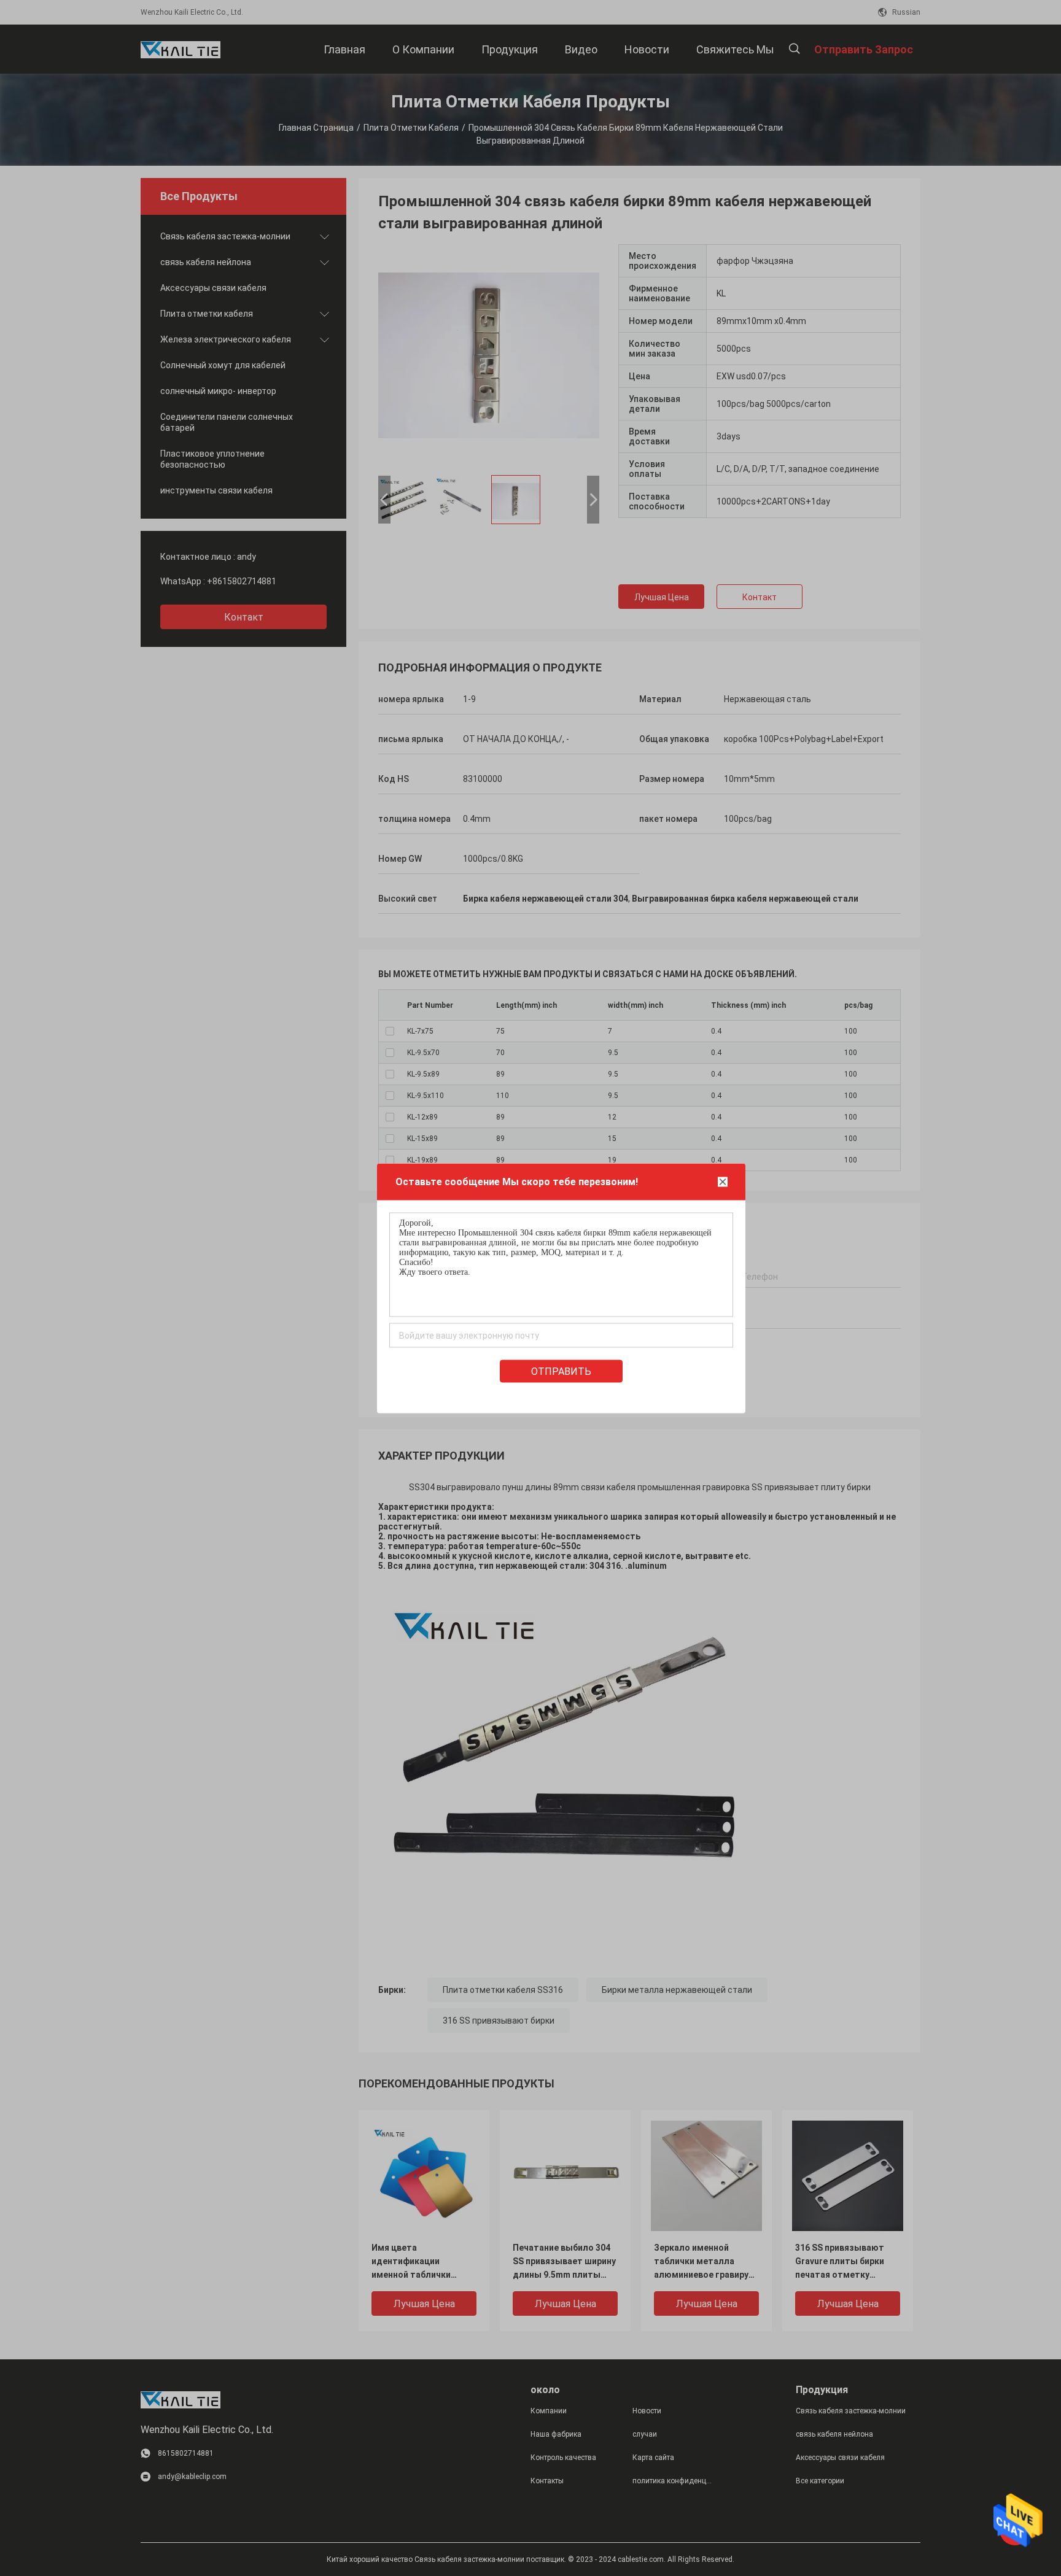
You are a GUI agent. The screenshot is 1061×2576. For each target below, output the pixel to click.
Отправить (561, 1371)
